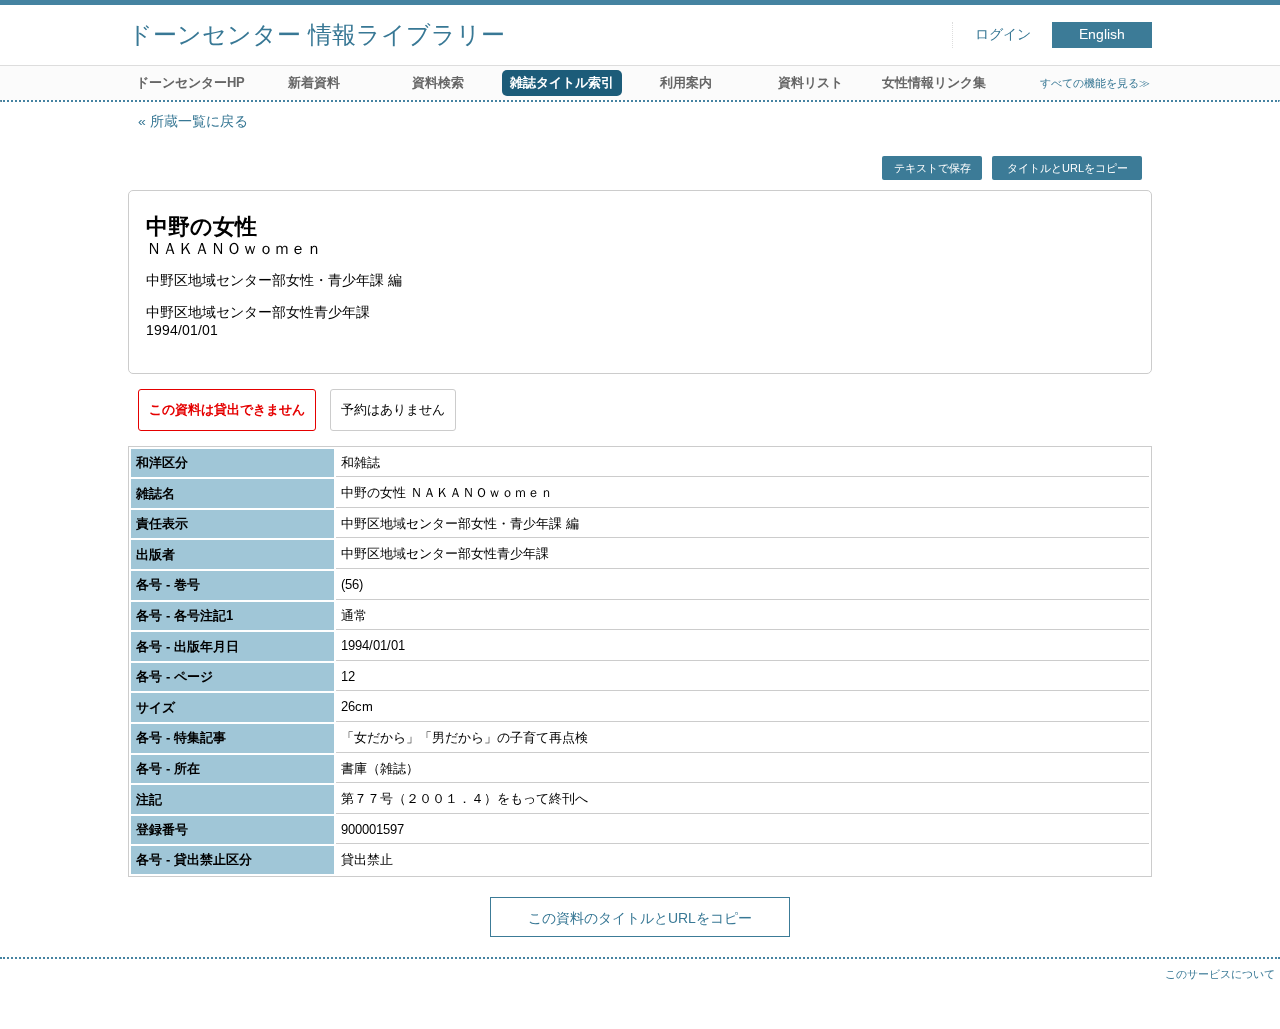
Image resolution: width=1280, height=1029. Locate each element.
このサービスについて (1220, 974)
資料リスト (810, 82)
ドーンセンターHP (190, 82)
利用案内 (686, 82)
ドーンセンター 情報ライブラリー (316, 34)
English (1102, 34)
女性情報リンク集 (934, 82)
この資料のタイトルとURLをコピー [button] (640, 918)
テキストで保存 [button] (932, 168)
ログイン (1003, 34)
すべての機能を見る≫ (1095, 83)
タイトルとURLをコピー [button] (1067, 168)
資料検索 (438, 82)
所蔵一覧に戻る (199, 121)
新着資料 (314, 82)
